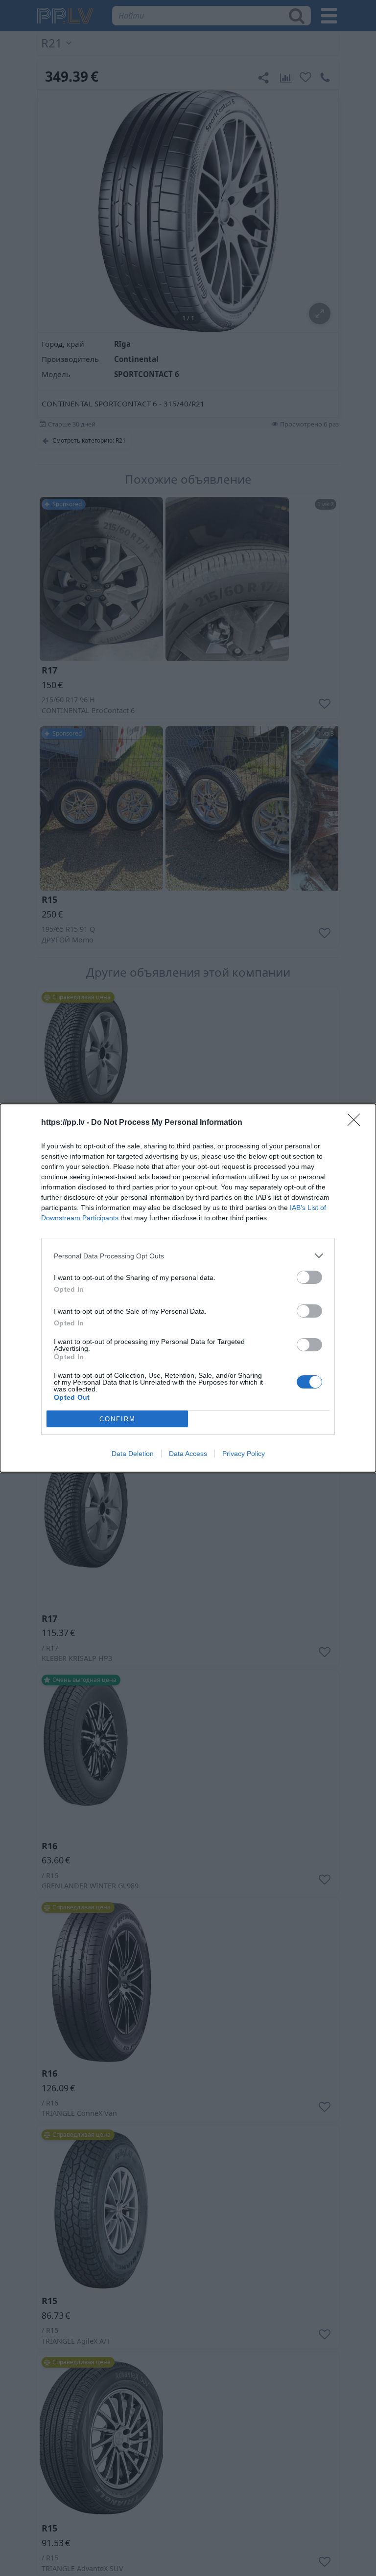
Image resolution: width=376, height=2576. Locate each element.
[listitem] (188, 1256)
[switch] (309, 1277)
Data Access (188, 1454)
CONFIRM (117, 1419)
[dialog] (188, 1288)
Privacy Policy (244, 1454)
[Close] (357, 1123)
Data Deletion (133, 1454)
